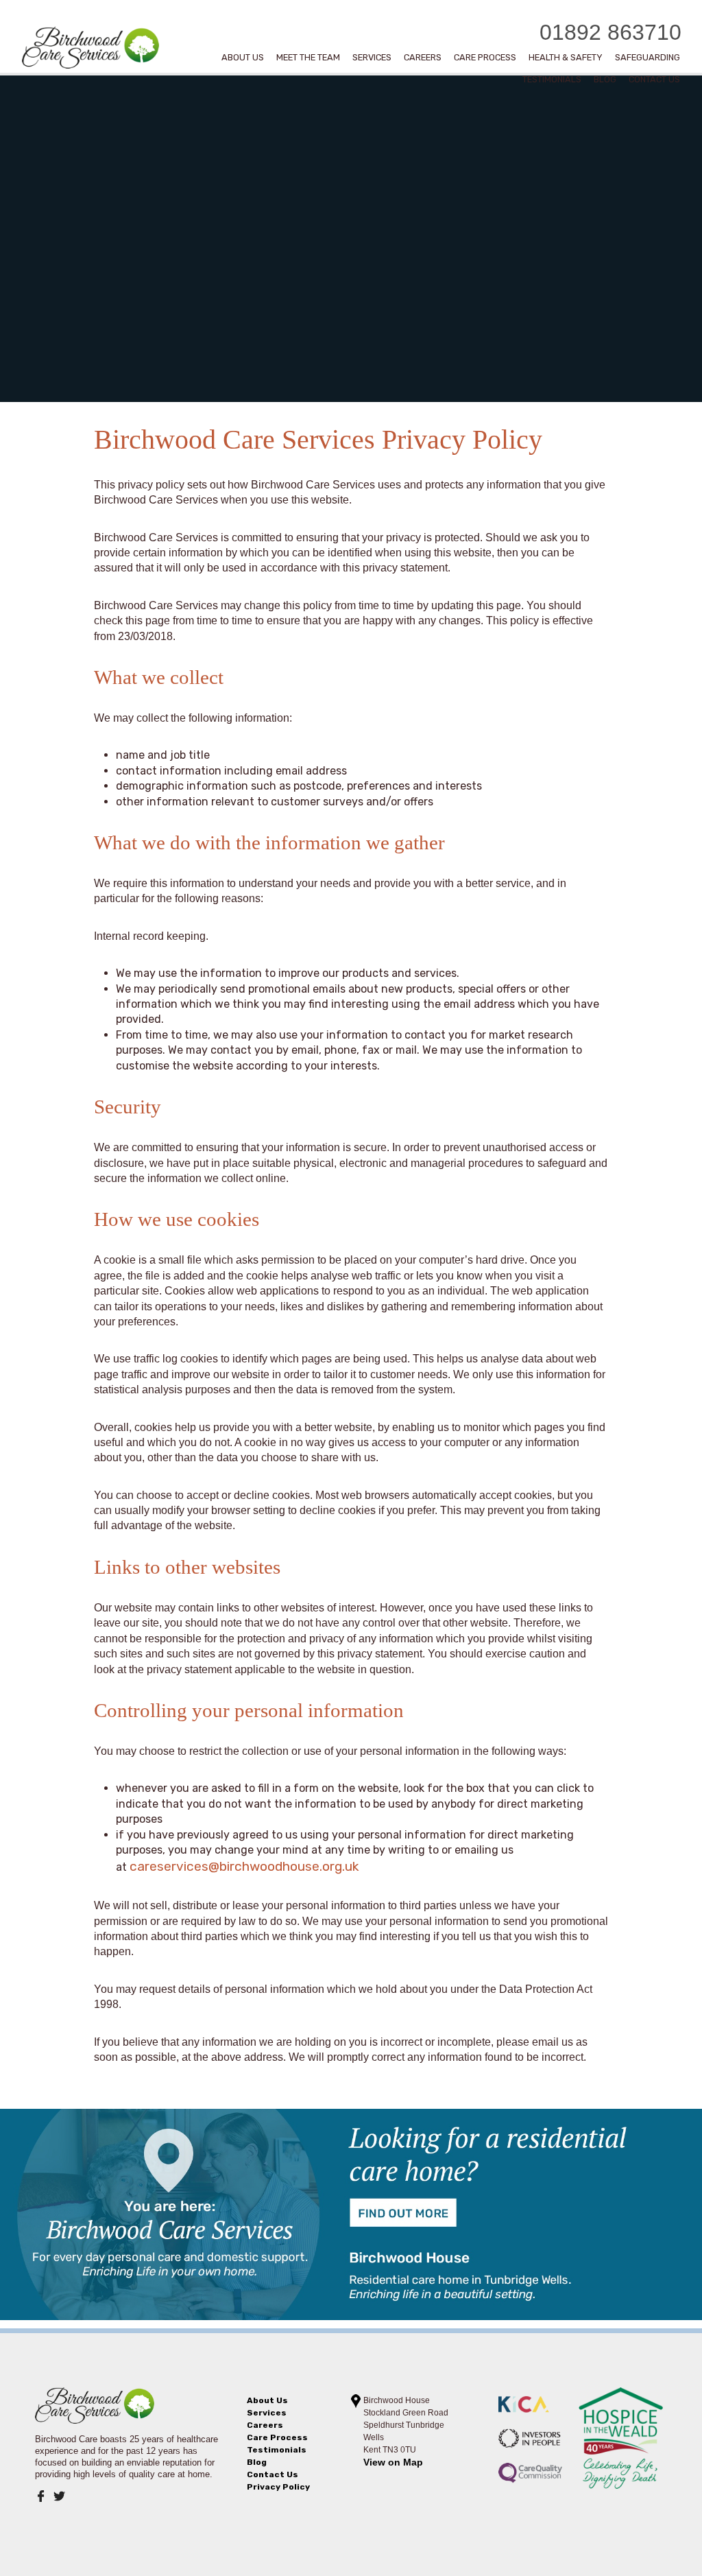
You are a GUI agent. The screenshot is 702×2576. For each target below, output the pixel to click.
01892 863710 (610, 32)
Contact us (654, 81)
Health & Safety (566, 59)
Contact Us (273, 2474)
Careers (423, 59)
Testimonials (552, 81)
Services (372, 59)
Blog (605, 81)
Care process (485, 59)
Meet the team (308, 59)
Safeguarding (647, 59)
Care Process (277, 2437)
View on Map (393, 2462)
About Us (243, 59)
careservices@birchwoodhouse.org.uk (244, 1866)
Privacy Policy (278, 2487)
